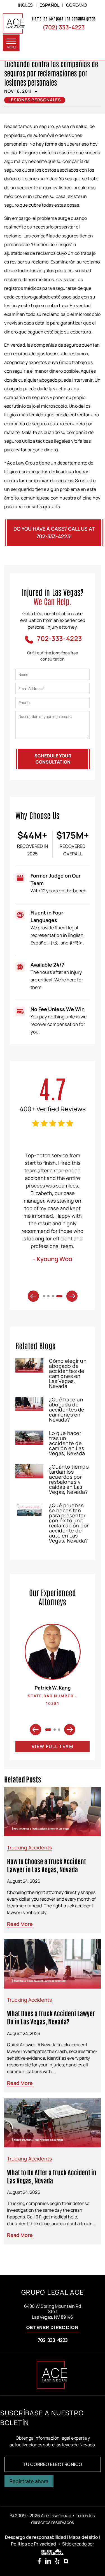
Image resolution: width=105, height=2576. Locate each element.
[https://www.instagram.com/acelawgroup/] (66, 2561)
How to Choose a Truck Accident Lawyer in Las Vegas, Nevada (46, 1865)
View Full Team (53, 1746)
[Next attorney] (70, 1730)
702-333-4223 (53, 2340)
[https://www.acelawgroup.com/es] (14, 24)
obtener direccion (53, 2328)
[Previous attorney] (36, 1730)
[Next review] (72, 1296)
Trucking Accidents (29, 1847)
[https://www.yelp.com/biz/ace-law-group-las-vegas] (57, 2561)
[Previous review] (33, 1296)
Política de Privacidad (33, 2544)
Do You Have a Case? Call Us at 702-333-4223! (54, 532)
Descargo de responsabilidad (36, 2537)
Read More (20, 1924)
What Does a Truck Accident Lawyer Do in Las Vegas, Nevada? (51, 2017)
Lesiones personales (35, 100)
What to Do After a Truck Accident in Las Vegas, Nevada (52, 2176)
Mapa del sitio (83, 2537)
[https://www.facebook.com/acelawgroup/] (39, 2561)
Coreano (77, 5)
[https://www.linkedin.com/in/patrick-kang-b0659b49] (48, 2561)
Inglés (25, 5)
